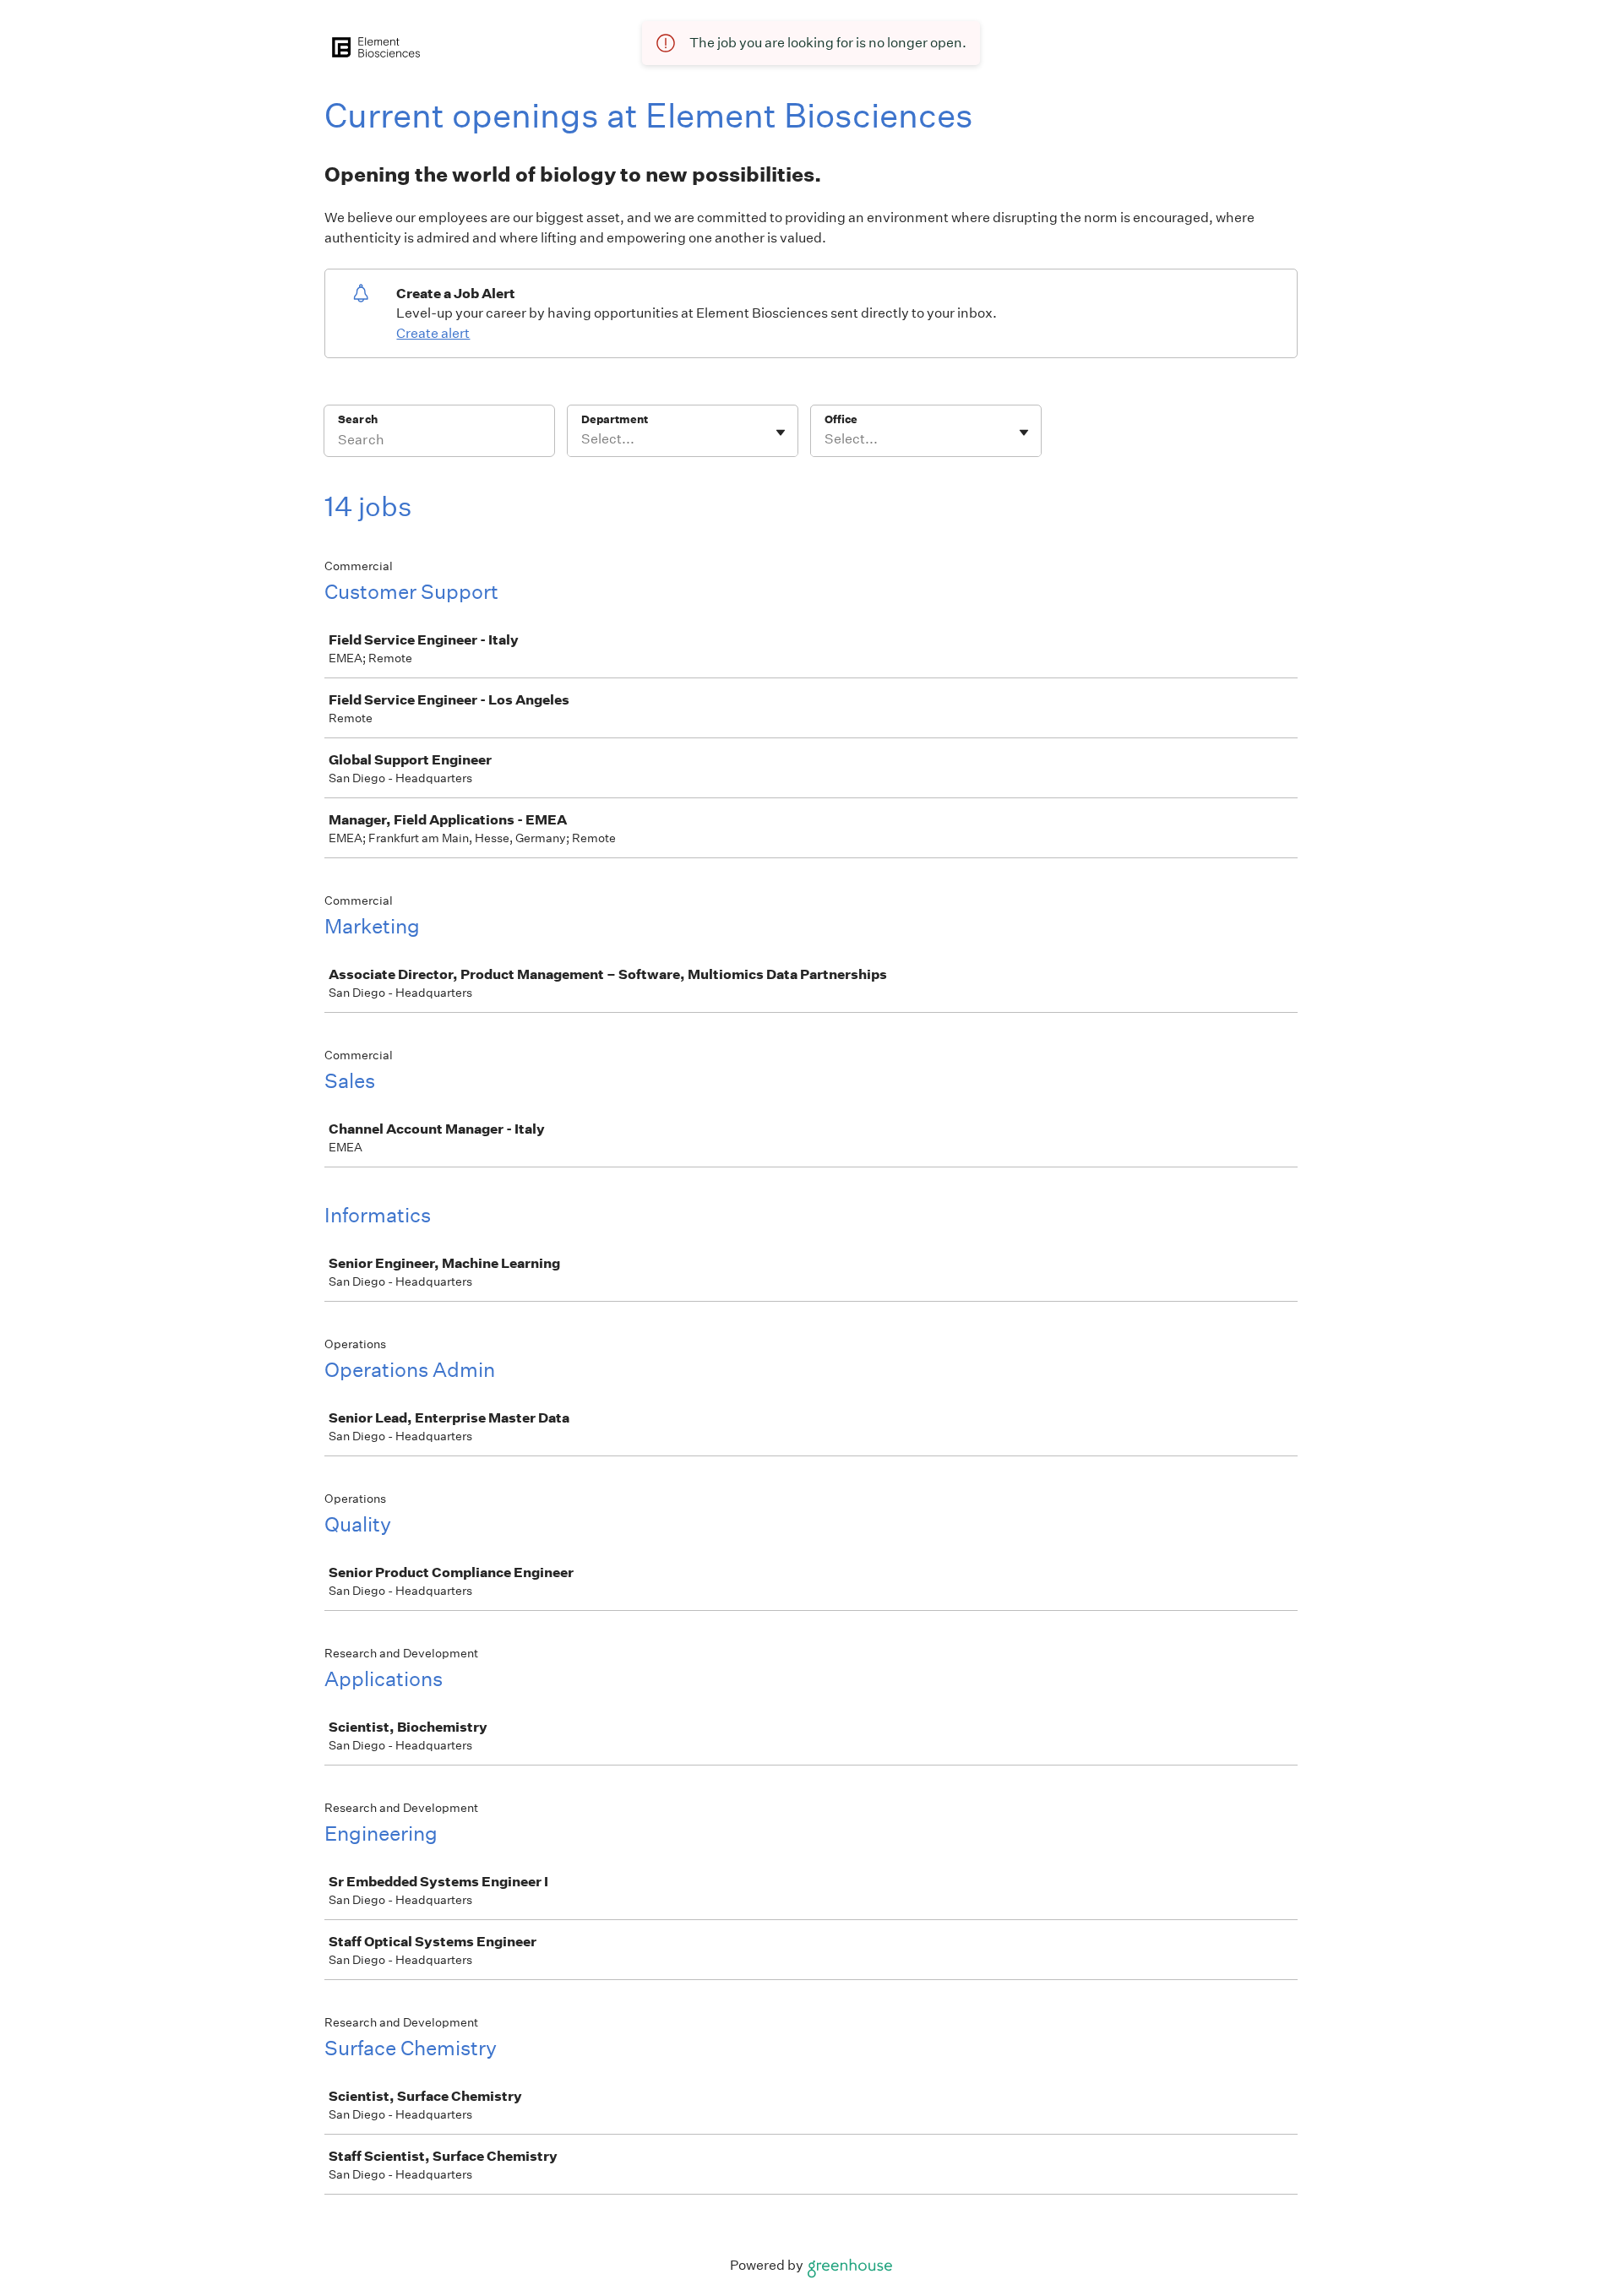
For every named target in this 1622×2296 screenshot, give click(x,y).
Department (615, 419)
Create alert (433, 333)
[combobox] (582, 439)
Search (358, 419)
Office (841, 419)
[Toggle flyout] (781, 433)
